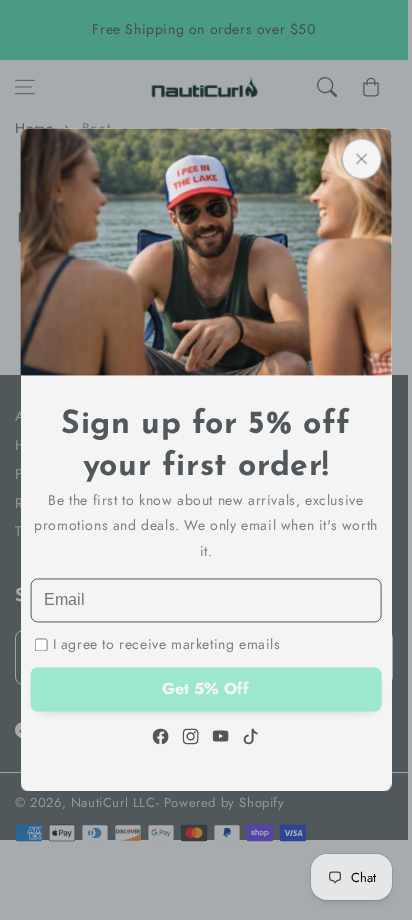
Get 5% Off (205, 689)
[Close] (361, 158)
